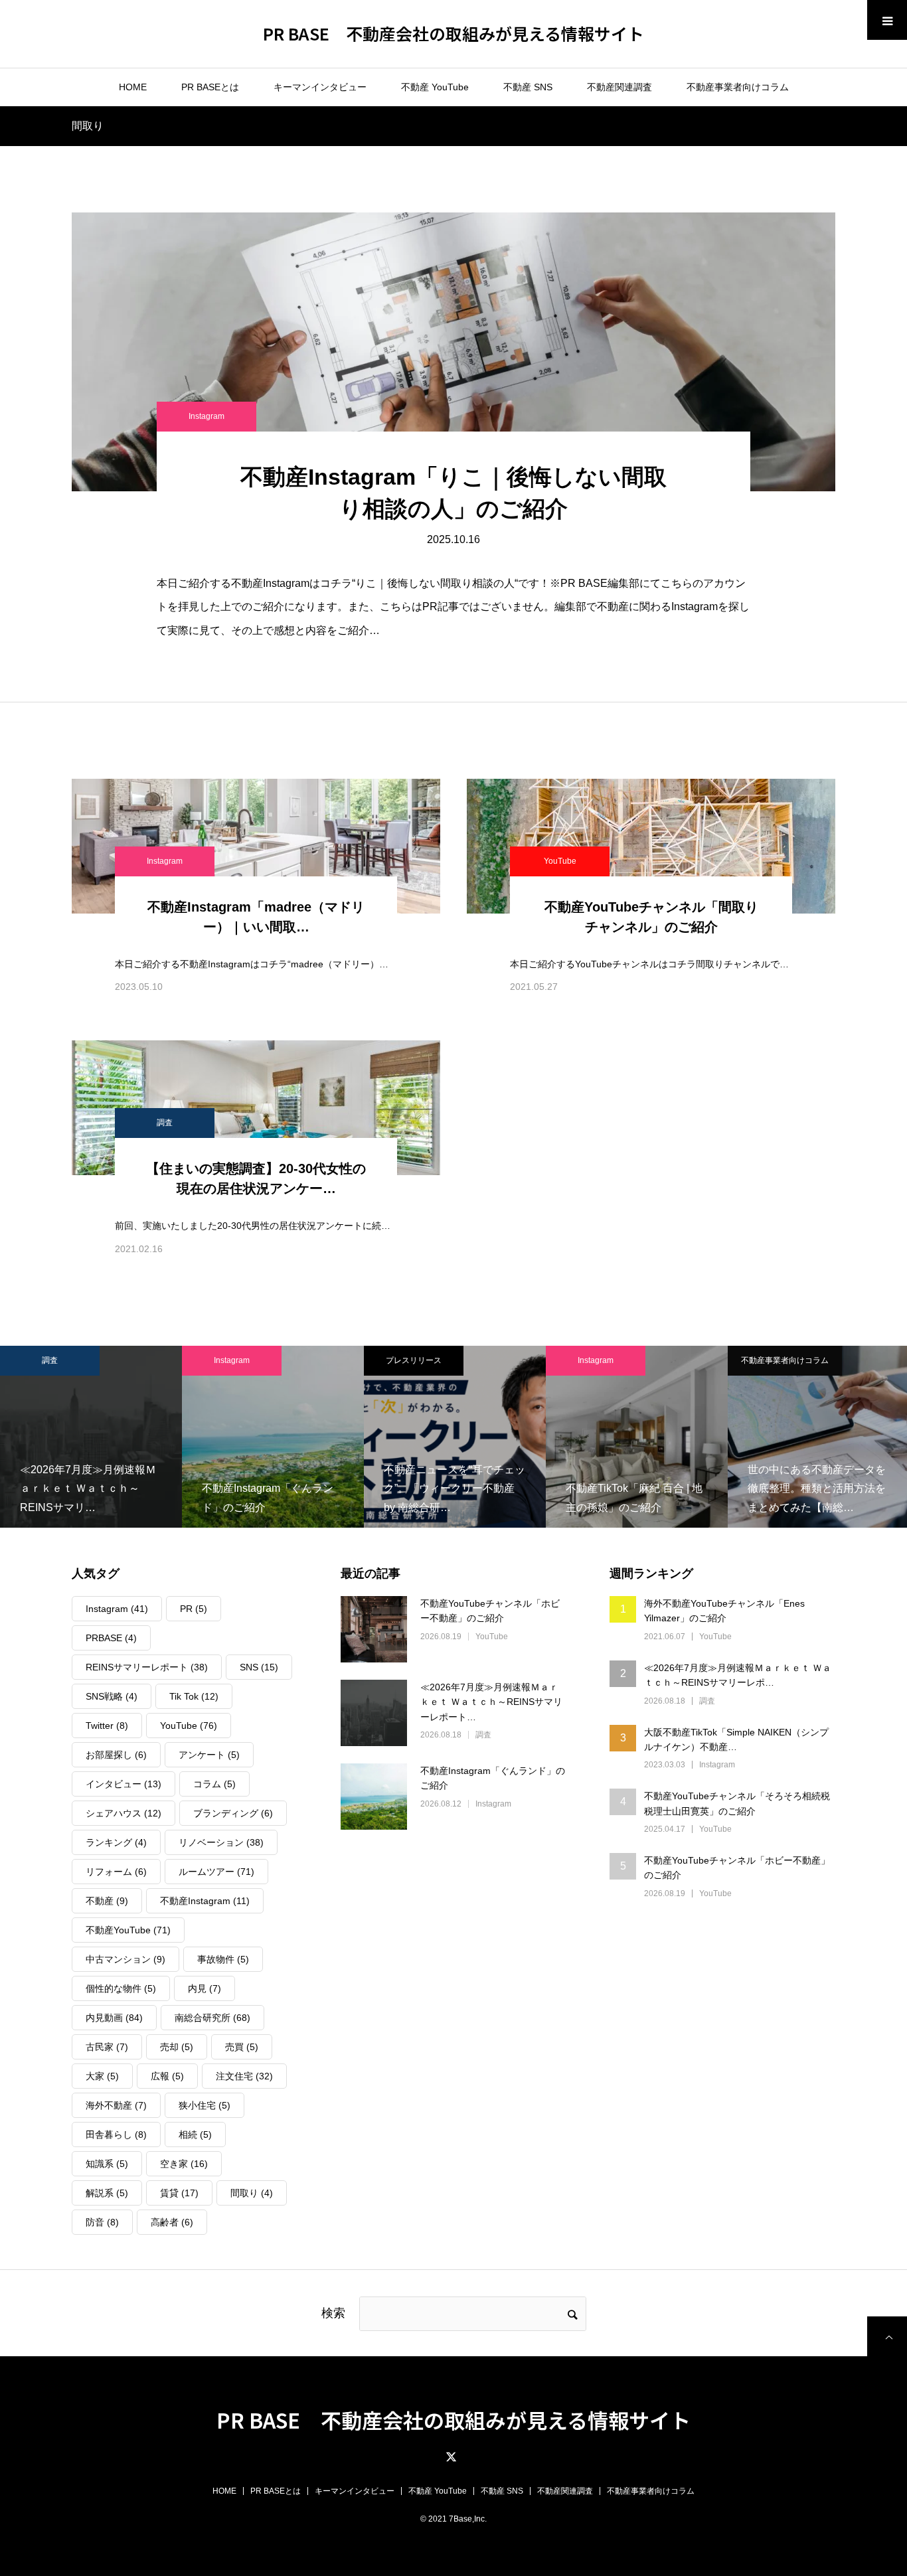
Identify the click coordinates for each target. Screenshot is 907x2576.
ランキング (116, 1842)
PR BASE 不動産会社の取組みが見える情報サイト (453, 33)
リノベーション (221, 1842)
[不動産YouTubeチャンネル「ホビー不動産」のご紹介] (374, 1629)
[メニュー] (887, 20)
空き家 (184, 2164)
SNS (259, 1667)
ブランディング (233, 1813)
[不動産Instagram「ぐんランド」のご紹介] (374, 1797)
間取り (252, 2193)
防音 (102, 2222)
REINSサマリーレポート (147, 1667)
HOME (133, 87)
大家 (102, 2076)
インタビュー (124, 1784)
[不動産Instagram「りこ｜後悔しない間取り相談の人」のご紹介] (453, 352)
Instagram (206, 416)
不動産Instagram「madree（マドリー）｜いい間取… (256, 917)
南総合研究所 (212, 2018)
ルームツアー (216, 1872)
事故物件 (223, 1959)
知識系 (107, 2164)
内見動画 (114, 2018)
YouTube (560, 861)
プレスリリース (262, 1360)
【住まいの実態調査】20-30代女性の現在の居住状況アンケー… (256, 1178)
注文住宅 (244, 2076)
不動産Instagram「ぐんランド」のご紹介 (493, 1778)
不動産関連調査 (619, 87)
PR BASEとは (210, 87)
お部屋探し (116, 1755)
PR (194, 1609)
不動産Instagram (205, 1901)
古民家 (107, 2047)
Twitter (107, 1726)
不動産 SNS (528, 87)
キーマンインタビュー (320, 87)
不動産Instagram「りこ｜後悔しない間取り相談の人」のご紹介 (453, 493)
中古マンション (125, 1959)
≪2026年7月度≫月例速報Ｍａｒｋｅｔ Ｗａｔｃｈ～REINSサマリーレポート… (491, 1702)
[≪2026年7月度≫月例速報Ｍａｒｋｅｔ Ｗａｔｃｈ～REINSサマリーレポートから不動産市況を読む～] (374, 1713)
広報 (167, 2076)
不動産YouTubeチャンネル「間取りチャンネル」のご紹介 (651, 917)
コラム (214, 1784)
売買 (242, 2047)
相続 (195, 2134)
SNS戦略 (112, 1696)
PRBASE (111, 1638)
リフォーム (116, 1872)
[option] (122, 1437)
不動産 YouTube (435, 87)
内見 (205, 1988)
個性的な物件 (121, 1988)
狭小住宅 (205, 2105)
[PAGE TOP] (887, 2336)
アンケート (209, 1755)
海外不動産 (116, 2105)
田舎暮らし (116, 2134)
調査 (165, 1123)
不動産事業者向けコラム (738, 87)
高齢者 (172, 2222)
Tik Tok (194, 1696)
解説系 (107, 2193)
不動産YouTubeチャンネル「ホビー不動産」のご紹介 (490, 1611)
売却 (177, 2047)
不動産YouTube (128, 1930)
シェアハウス (124, 1813)
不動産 (107, 1901)
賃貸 (179, 2193)
